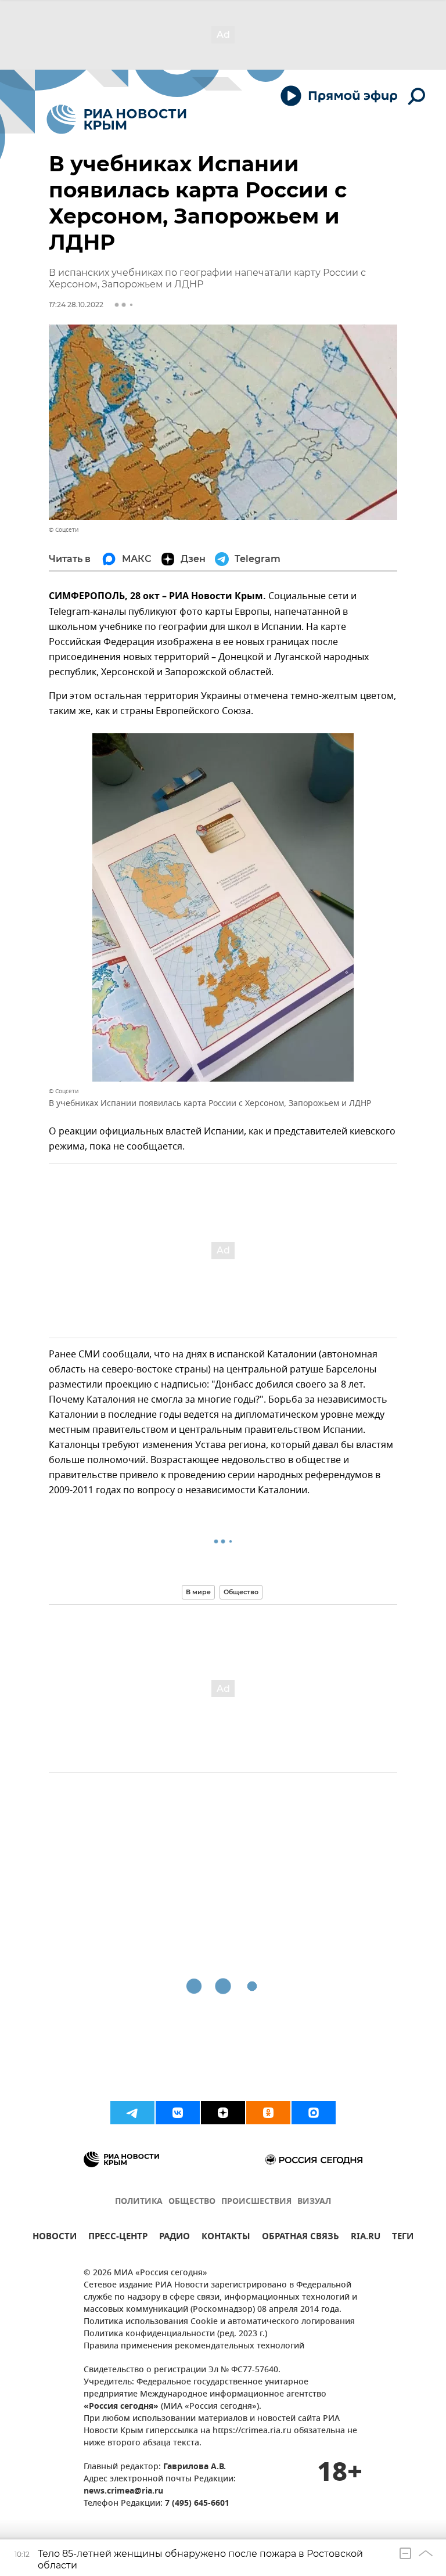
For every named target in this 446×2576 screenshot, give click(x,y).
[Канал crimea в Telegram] (132, 2113)
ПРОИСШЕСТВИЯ (256, 2202)
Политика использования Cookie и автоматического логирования (219, 2322)
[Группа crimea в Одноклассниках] (268, 2113)
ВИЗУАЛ (314, 2202)
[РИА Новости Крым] (116, 119)
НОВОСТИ (55, 2238)
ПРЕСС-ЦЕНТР (118, 2238)
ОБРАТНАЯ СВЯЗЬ (301, 2238)
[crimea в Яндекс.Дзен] (223, 2113)
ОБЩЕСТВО (192, 2202)
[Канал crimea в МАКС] (314, 2113)
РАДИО (175, 2238)
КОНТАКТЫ (226, 2238)
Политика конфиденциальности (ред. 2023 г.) (175, 2334)
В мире (198, 1592)
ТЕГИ (403, 2238)
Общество (241, 1592)
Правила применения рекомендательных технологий (194, 2346)
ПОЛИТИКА (139, 2202)
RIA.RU (366, 2238)
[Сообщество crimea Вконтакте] (178, 2113)
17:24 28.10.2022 (76, 305)
